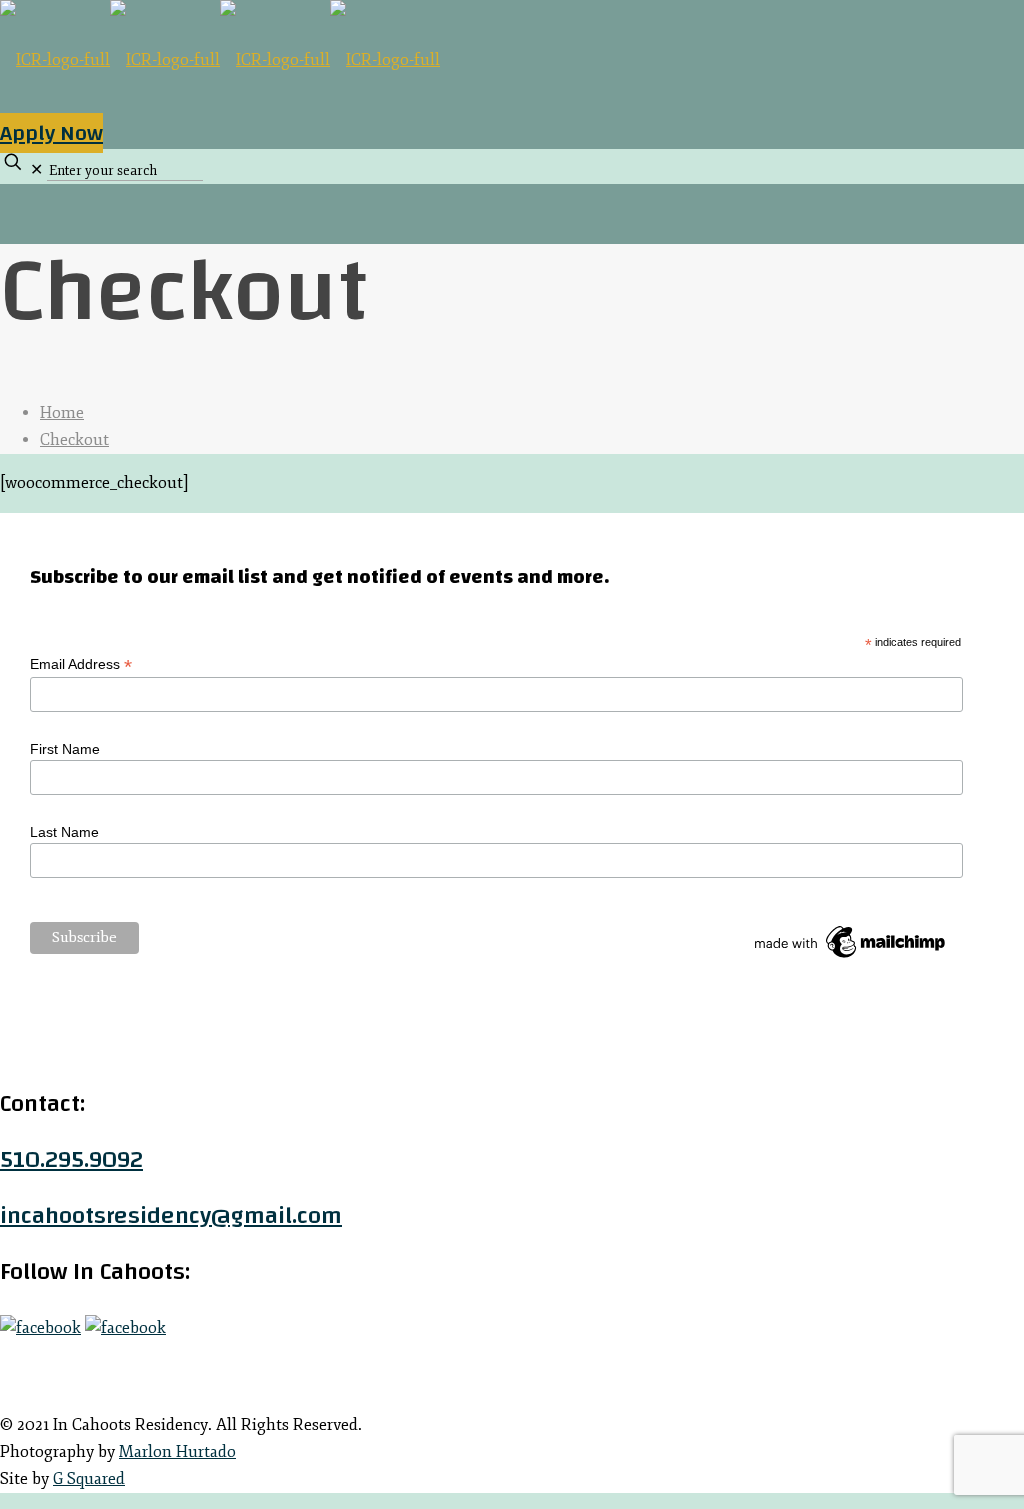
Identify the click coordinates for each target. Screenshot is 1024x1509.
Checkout (74, 440)
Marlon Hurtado (177, 1452)
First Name (65, 749)
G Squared (89, 1479)
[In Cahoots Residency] (220, 60)
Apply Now (51, 133)
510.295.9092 (71, 1160)
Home (62, 413)
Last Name (64, 832)
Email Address (81, 664)
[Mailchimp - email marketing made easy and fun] (851, 958)
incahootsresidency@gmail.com (171, 1216)
